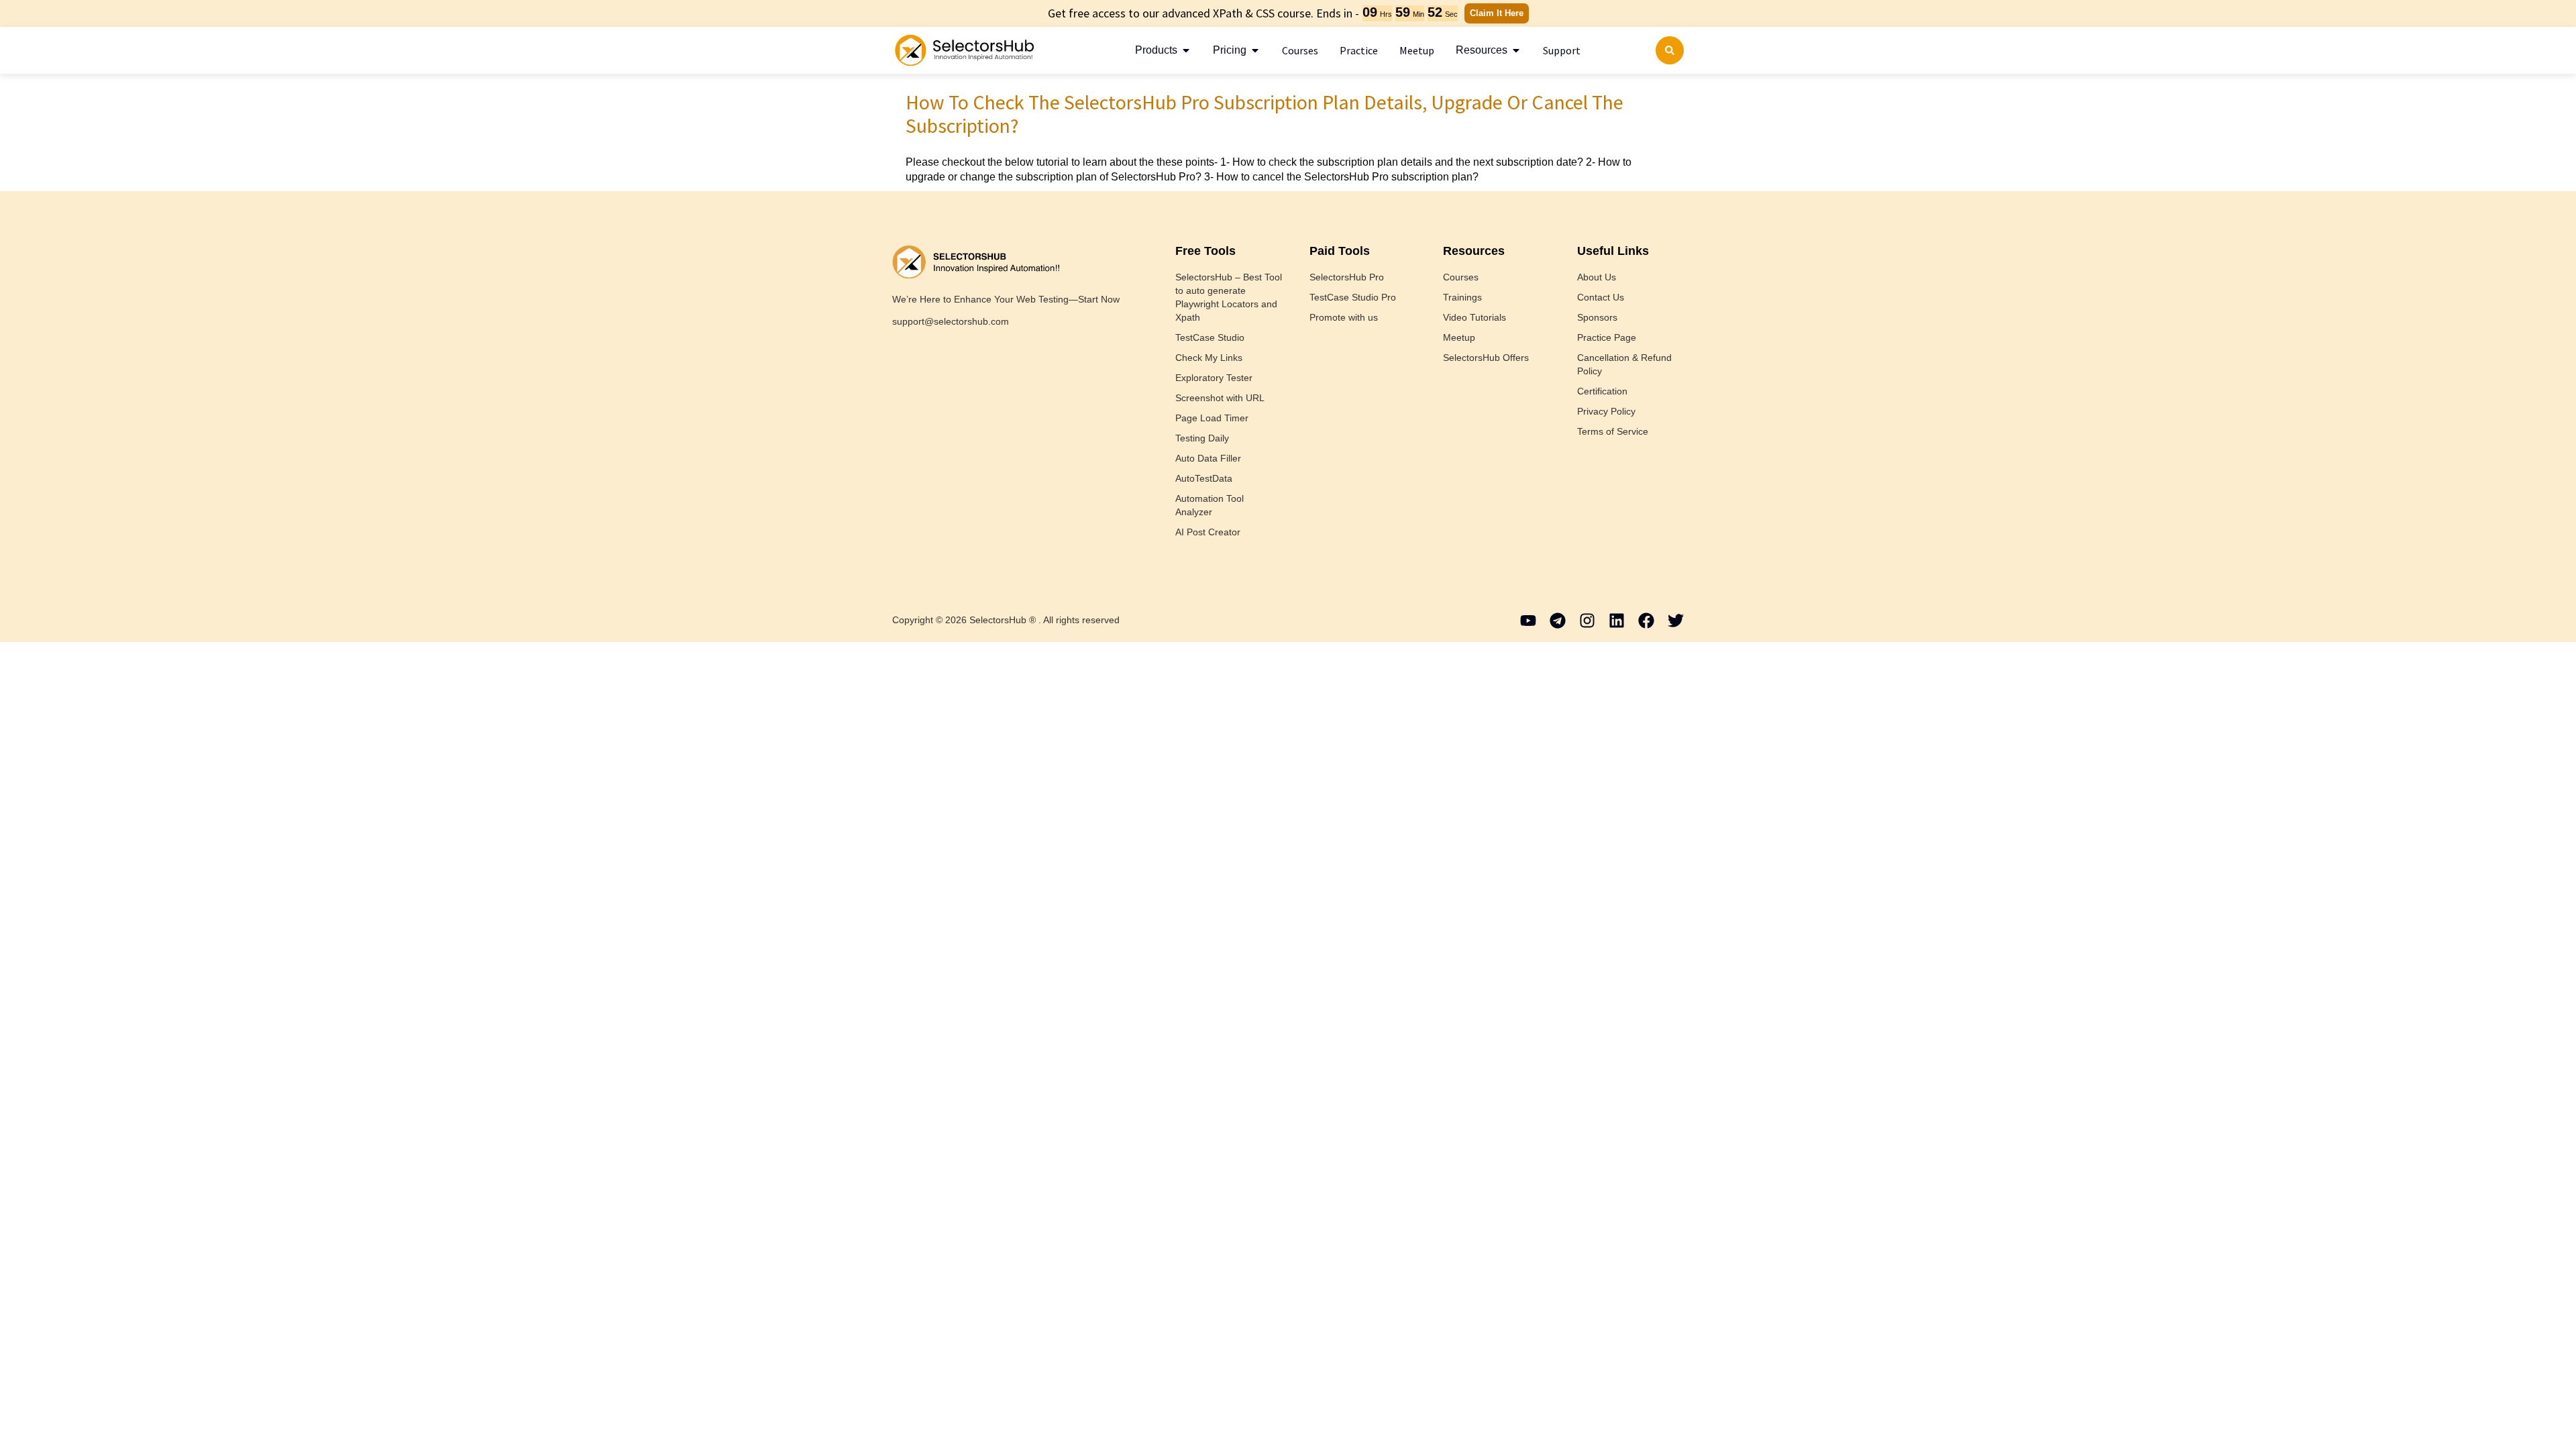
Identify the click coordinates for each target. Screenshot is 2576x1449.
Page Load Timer (1212, 418)
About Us (1597, 277)
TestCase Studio (1210, 337)
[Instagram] (1587, 621)
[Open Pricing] (1255, 50)
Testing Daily (1202, 438)
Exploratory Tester (1214, 378)
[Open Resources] (1516, 50)
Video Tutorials (1474, 317)
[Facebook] (1646, 621)
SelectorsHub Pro (1347, 277)
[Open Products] (1186, 50)
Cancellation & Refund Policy (1624, 364)
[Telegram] (1558, 621)
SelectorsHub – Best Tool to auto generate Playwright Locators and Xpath (1229, 297)
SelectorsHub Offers (1486, 358)
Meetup (1459, 337)
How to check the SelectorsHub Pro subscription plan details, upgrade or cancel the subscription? (1265, 114)
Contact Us (1601, 297)
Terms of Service (1613, 431)
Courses (1461, 277)
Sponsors (1597, 317)
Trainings (1462, 297)
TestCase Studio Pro (1353, 297)
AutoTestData (1204, 478)
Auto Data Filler (1208, 458)
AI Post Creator (1208, 532)
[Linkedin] (1617, 621)
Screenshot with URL (1220, 398)
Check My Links (1209, 358)
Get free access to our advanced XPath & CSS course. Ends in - (1203, 13)
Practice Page (1607, 337)
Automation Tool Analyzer (1210, 505)
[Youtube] (1528, 621)
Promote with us (1344, 317)
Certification (1602, 391)
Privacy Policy (1606, 411)
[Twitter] (1676, 621)
